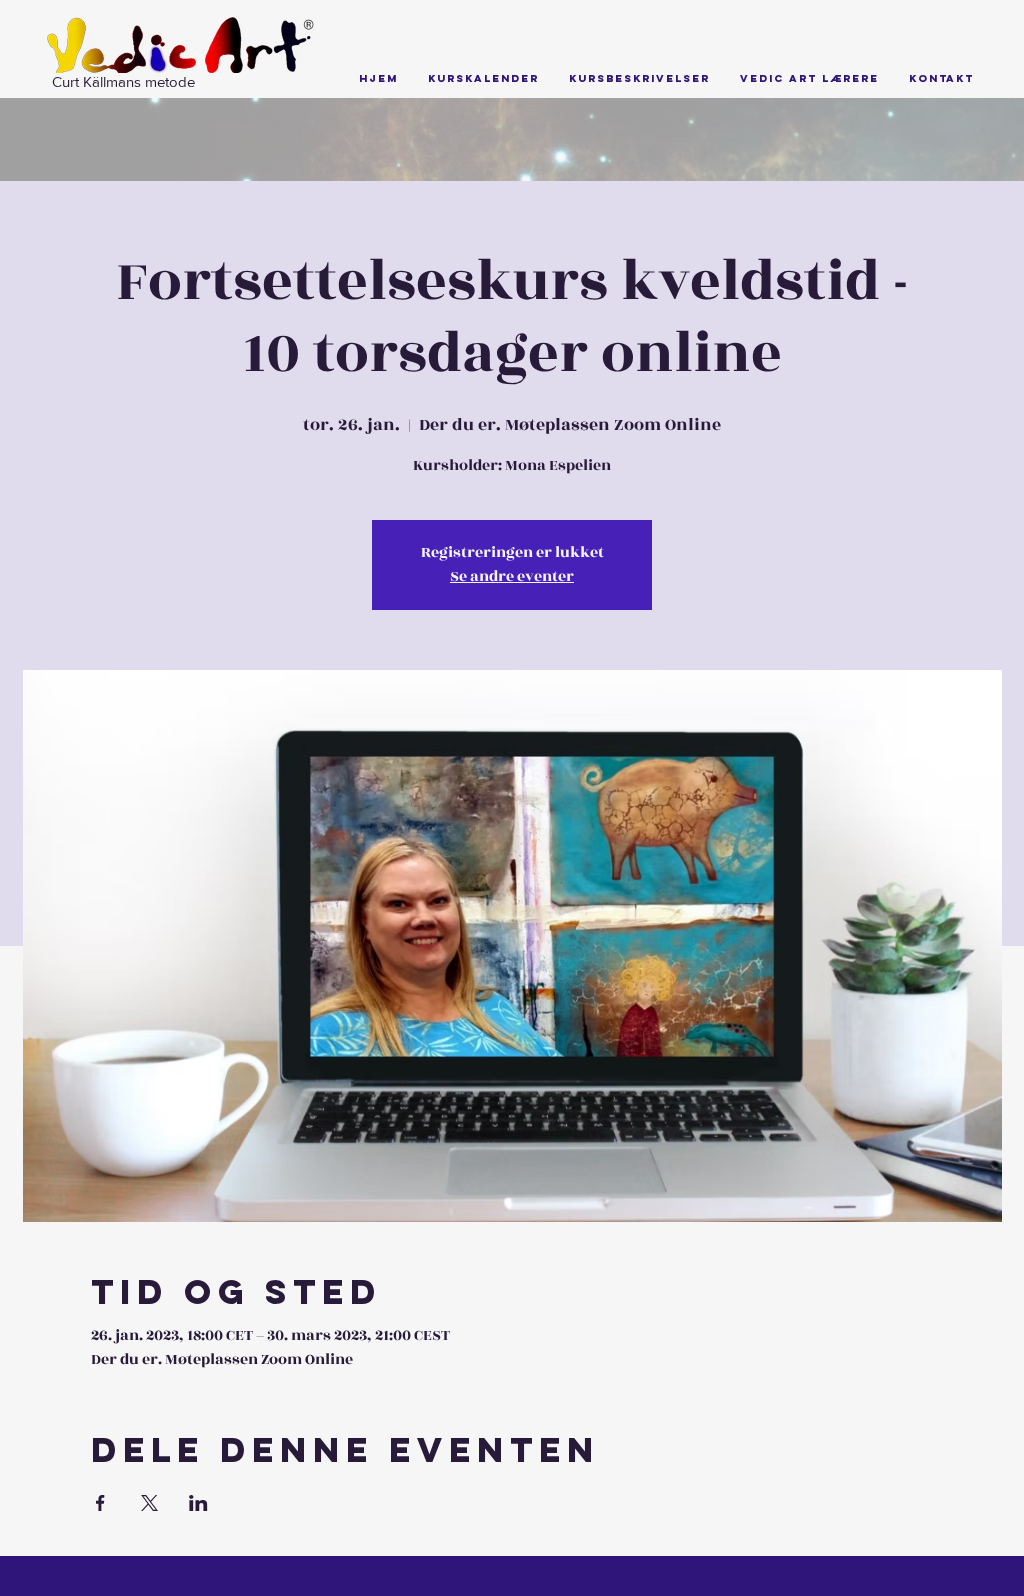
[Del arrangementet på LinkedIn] (198, 1503)
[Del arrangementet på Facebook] (100, 1503)
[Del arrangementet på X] (149, 1503)
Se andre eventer (512, 576)
